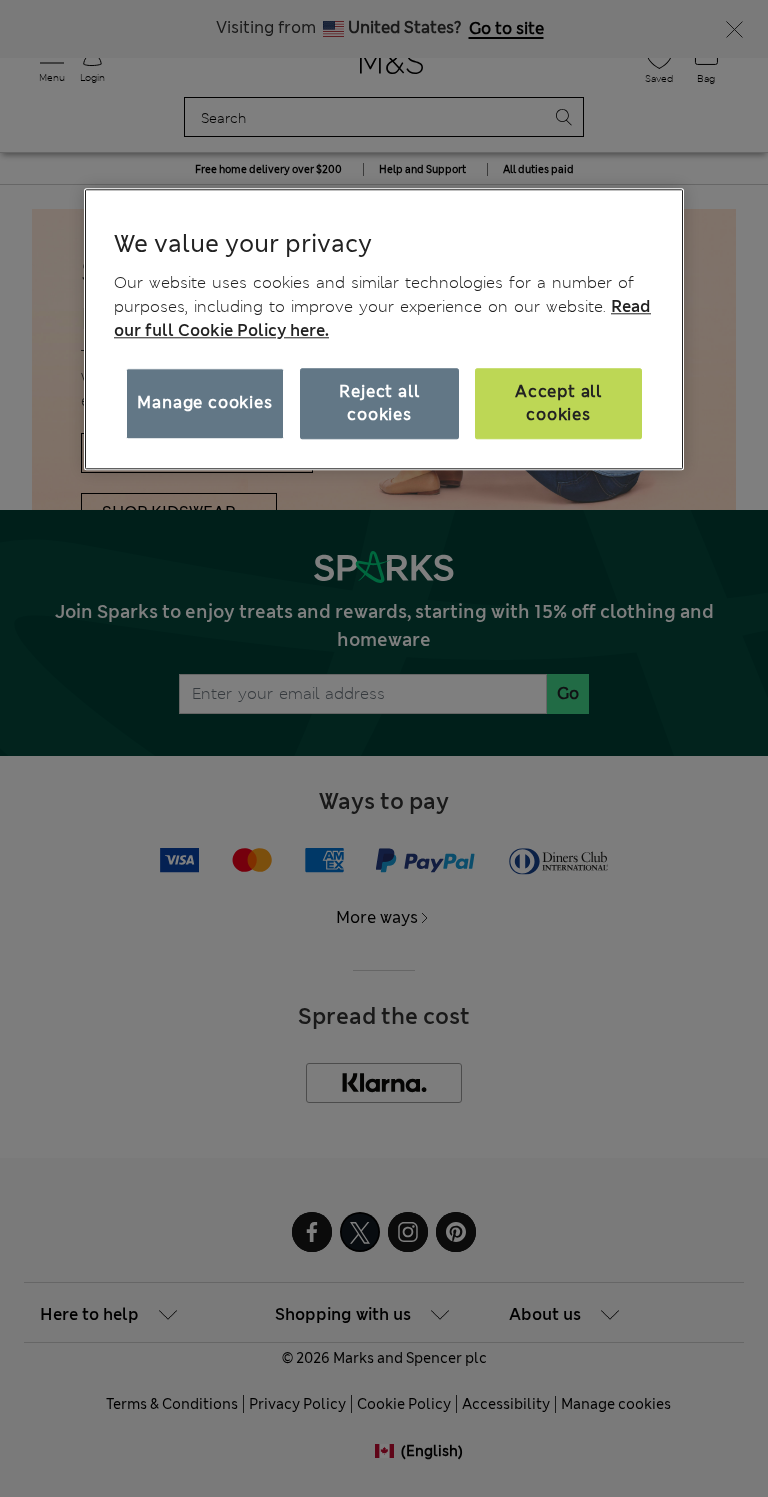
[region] (384, 329)
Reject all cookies (379, 402)
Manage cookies (204, 403)
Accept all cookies (558, 402)
